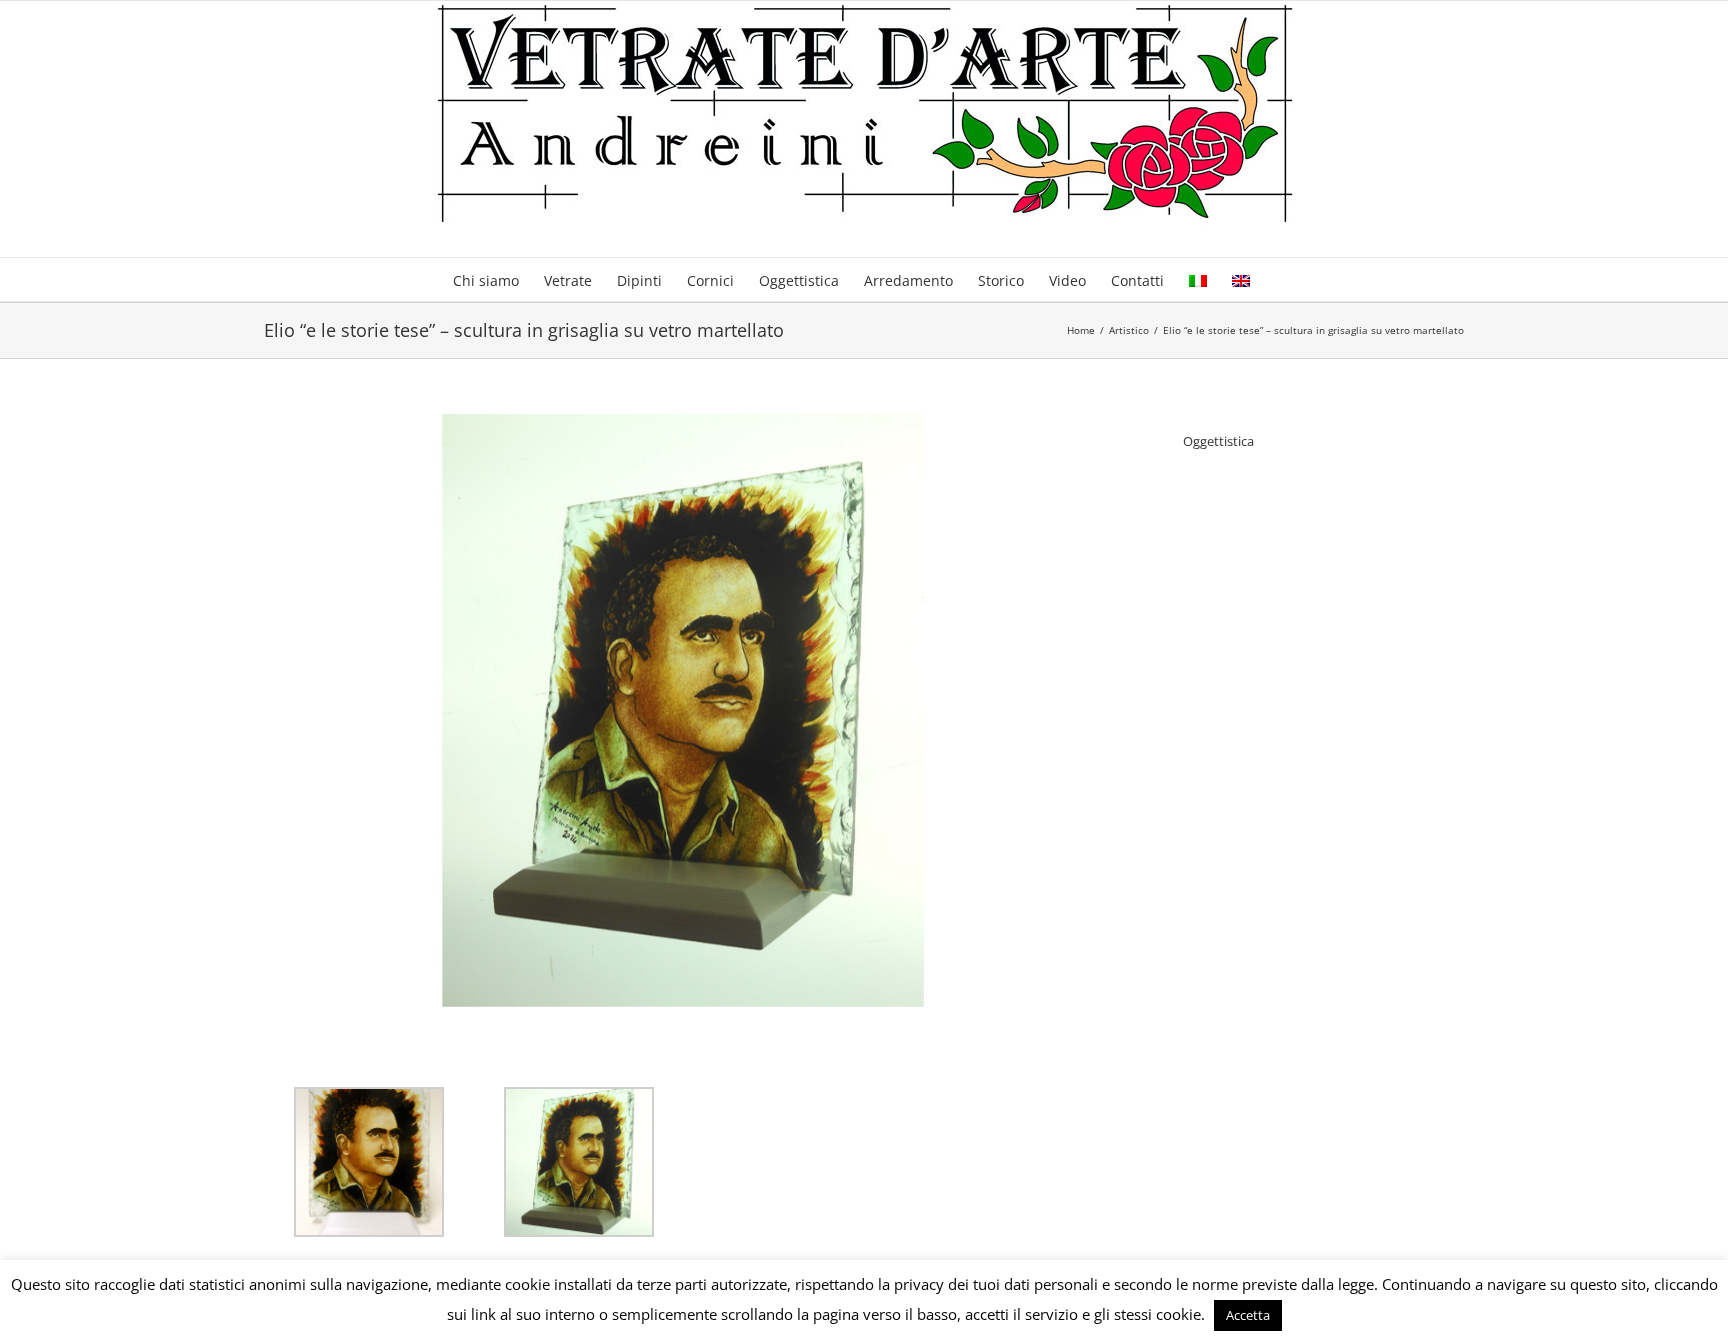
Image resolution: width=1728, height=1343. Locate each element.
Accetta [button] (1248, 1315)
